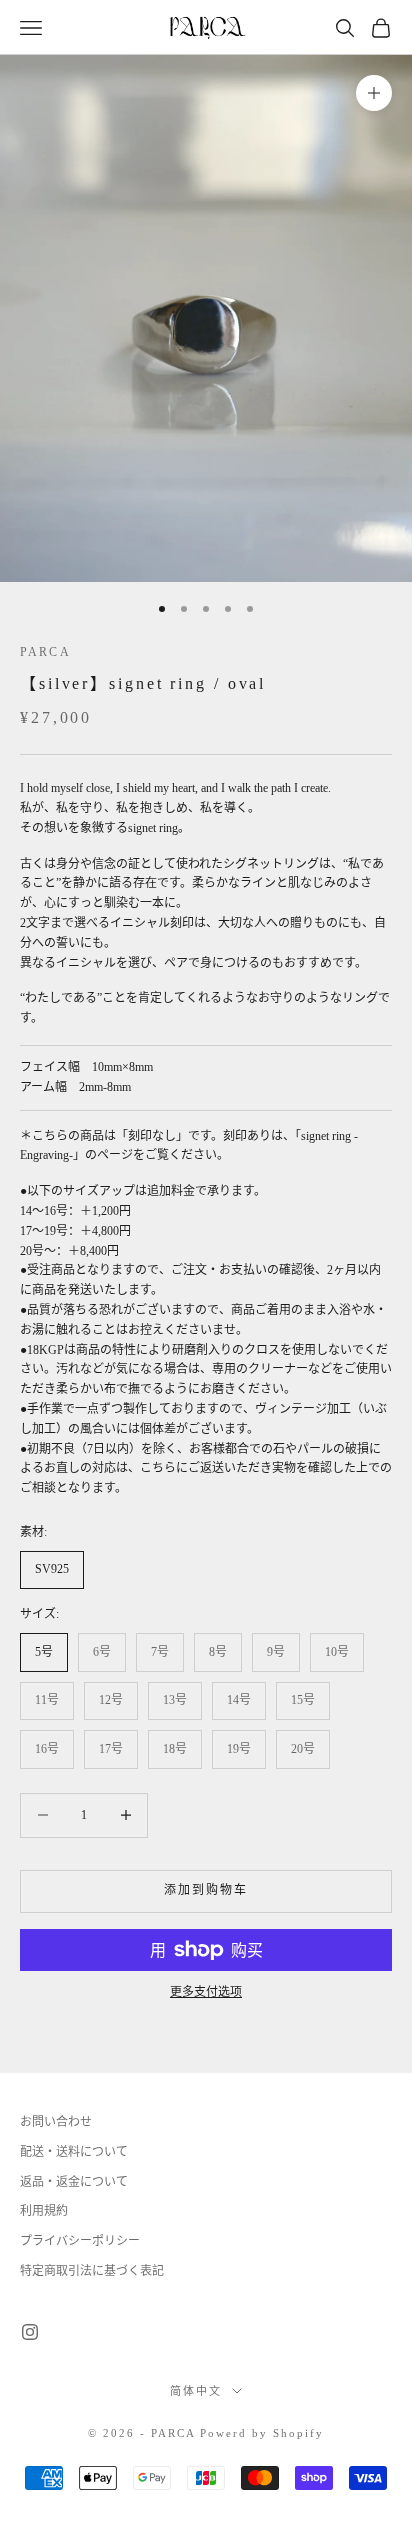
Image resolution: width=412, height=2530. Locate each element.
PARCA (45, 652)
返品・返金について (74, 2182)
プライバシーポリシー (80, 2241)
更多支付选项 (206, 1992)
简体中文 (196, 2391)
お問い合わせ (56, 2122)
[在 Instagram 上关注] (30, 2332)
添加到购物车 (206, 1890)
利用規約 (44, 2211)
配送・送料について (74, 2152)
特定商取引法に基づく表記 (92, 2271)
